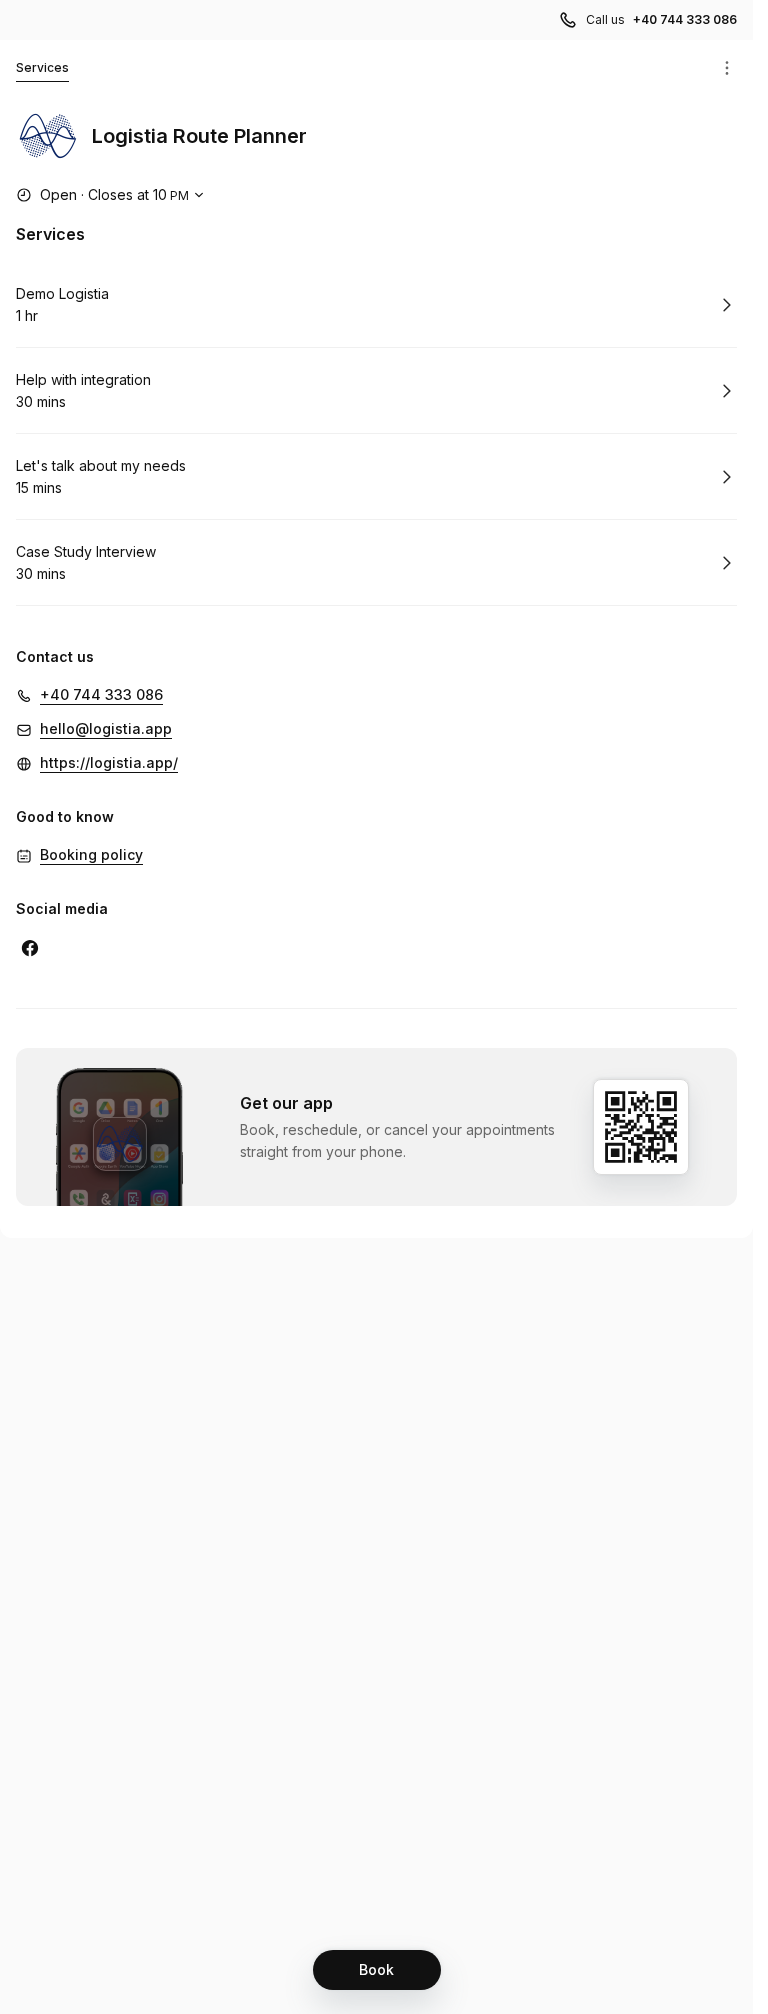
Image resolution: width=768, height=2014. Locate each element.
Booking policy (91, 854)
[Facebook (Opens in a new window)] (30, 948)
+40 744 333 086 (685, 19)
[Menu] (727, 68)
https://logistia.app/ (109, 762)
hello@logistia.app (106, 728)
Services (42, 67)
